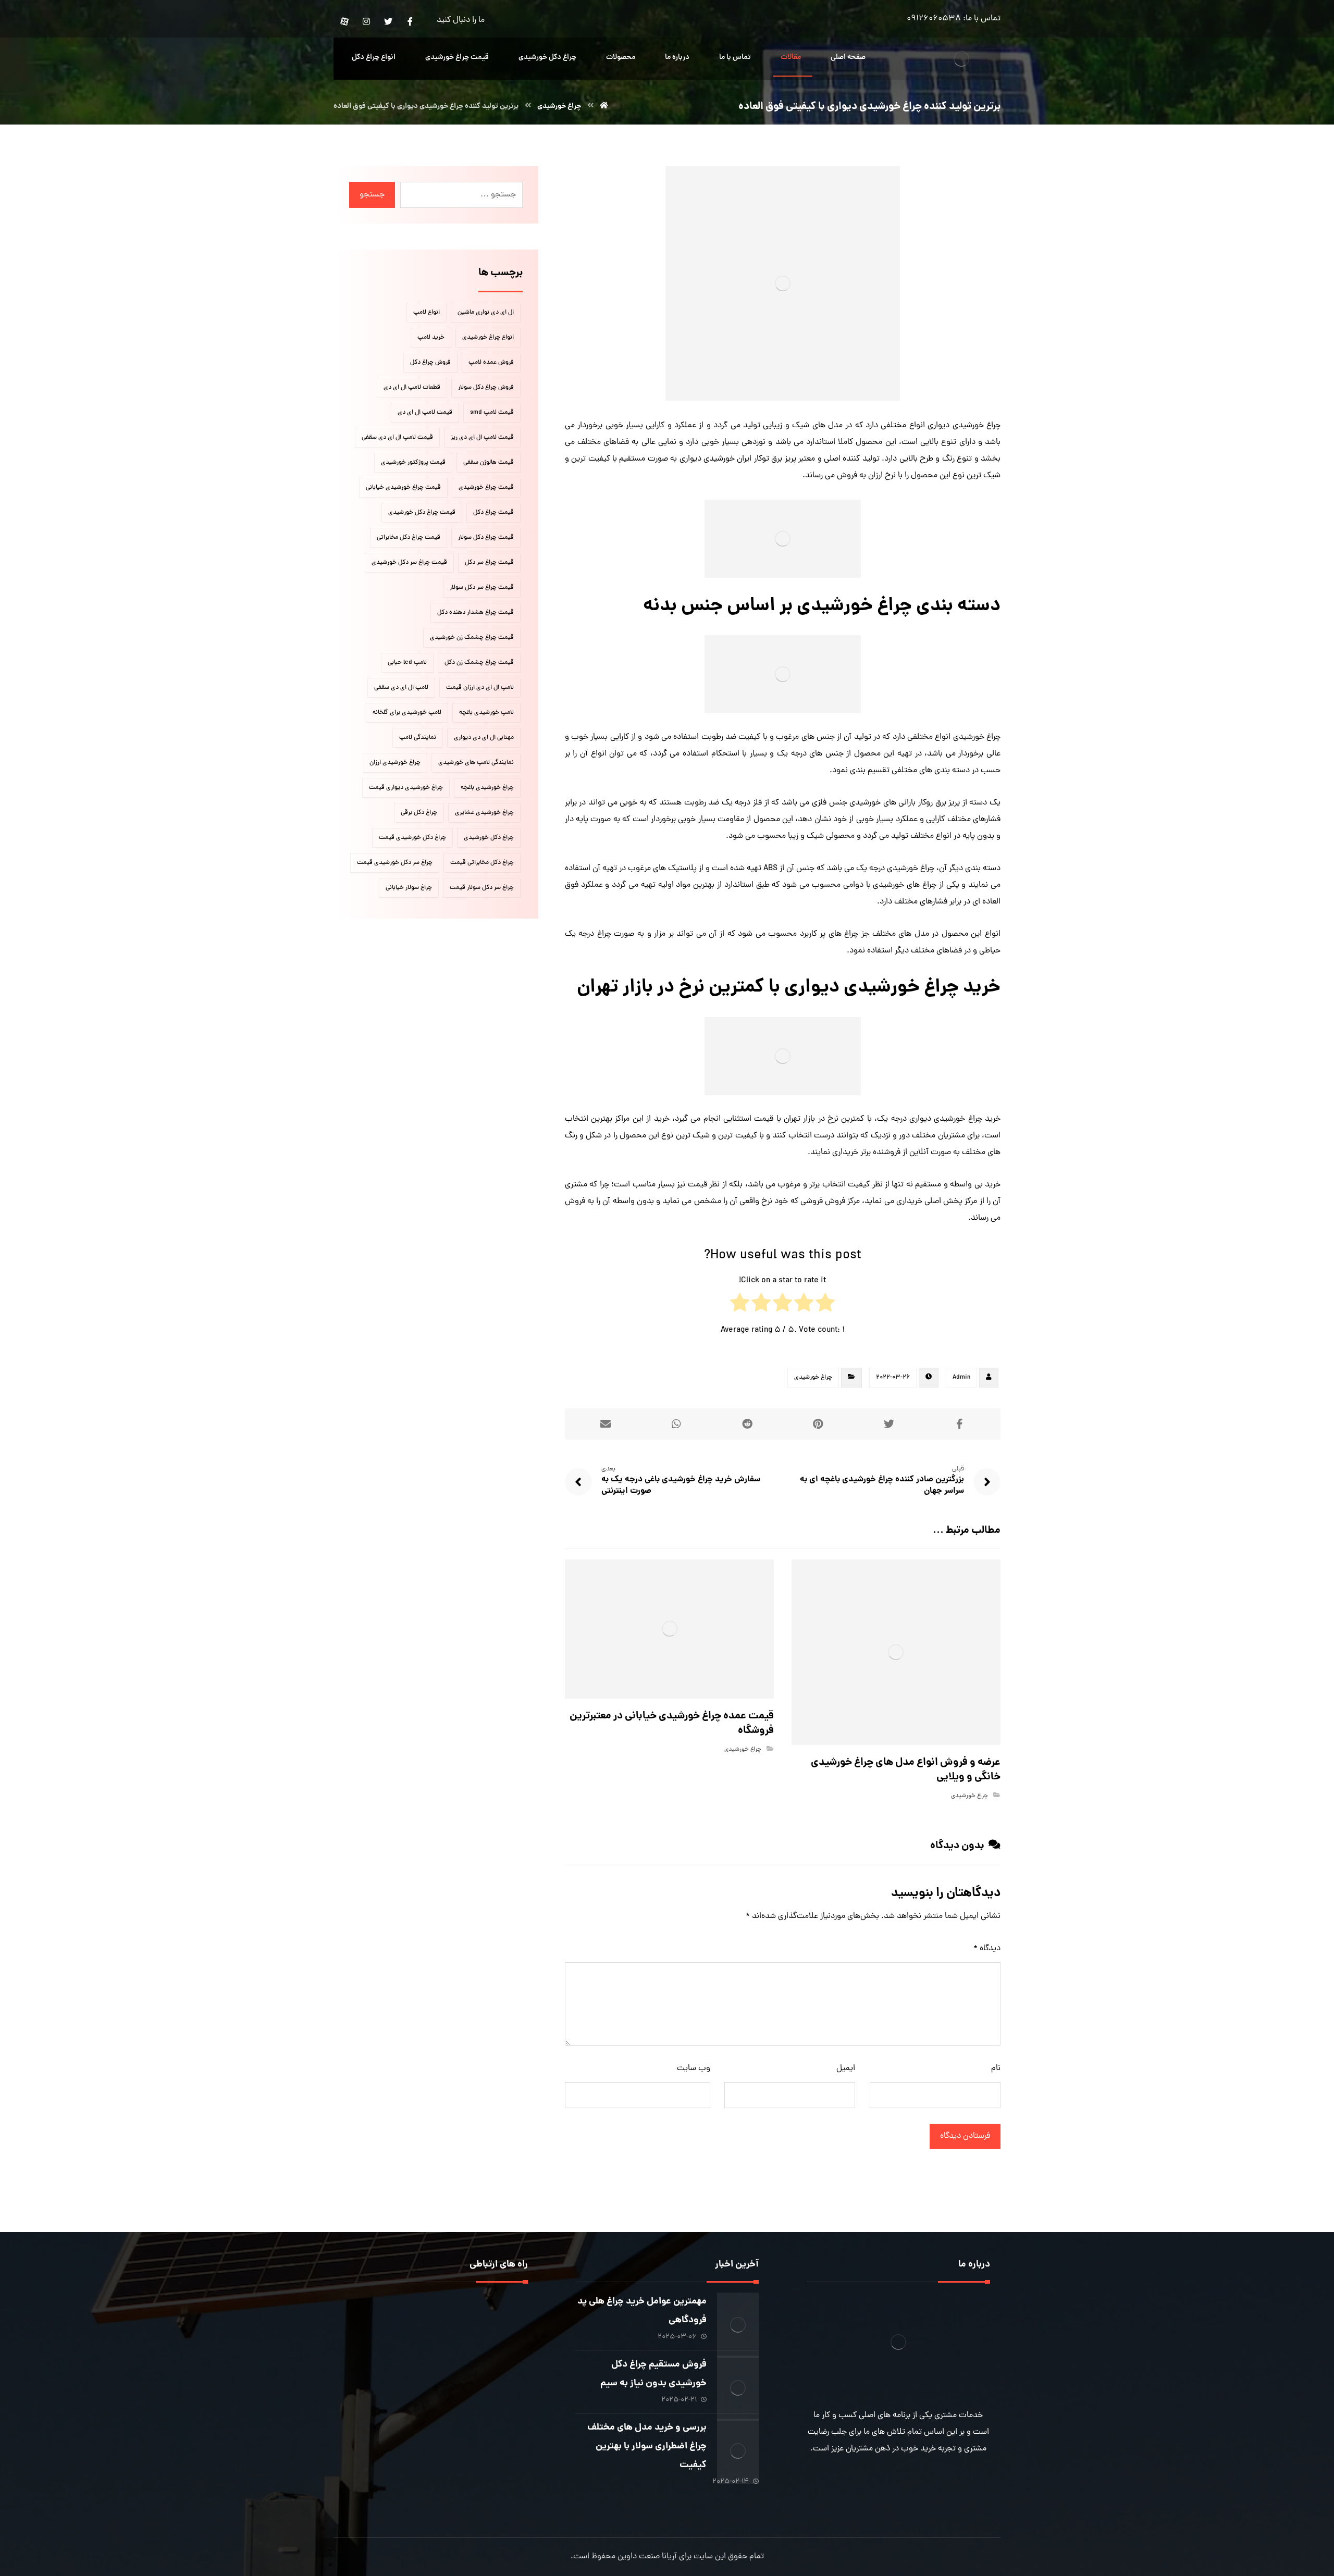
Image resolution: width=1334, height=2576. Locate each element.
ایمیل (846, 2069)
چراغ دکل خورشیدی (489, 838)
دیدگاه (987, 1949)
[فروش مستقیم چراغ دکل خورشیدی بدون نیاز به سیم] (738, 2376)
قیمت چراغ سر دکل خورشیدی (409, 563)
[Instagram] (366, 21)
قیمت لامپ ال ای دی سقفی (397, 438)
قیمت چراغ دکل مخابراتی (409, 538)
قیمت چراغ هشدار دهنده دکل (475, 613)
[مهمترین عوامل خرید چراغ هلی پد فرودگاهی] (738, 2313)
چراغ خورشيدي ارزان (395, 763)
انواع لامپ (427, 313)
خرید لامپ (431, 338)
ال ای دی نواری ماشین (486, 313)
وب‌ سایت (694, 2069)
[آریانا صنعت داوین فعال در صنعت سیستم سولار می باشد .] (961, 59)
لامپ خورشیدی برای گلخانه (407, 713)
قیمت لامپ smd (492, 413)
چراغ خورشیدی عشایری (484, 813)
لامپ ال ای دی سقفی (401, 688)
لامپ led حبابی (407, 663)
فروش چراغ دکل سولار (486, 388)
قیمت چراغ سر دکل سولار (482, 588)
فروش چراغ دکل (430, 363)
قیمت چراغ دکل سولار (486, 538)
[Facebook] (410, 21)
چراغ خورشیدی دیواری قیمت (406, 788)
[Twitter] (388, 21)
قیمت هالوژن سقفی (489, 463)
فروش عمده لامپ (491, 363)
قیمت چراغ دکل (493, 513)
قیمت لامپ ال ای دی (425, 413)
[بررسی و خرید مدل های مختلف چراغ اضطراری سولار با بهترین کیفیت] (738, 2439)
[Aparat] (344, 21)
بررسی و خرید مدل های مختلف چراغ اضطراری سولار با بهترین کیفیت (647, 2447)
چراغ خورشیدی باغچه (487, 788)
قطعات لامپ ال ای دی (412, 388)
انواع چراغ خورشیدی (488, 338)
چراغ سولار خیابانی (409, 888)
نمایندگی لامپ (418, 738)
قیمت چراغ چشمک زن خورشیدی (472, 638)
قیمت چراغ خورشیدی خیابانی (403, 488)
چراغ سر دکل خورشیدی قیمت (395, 863)
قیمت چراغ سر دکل (489, 563)
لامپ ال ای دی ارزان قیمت (480, 688)
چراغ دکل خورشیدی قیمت (412, 838)
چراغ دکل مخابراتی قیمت (482, 863)
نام (996, 2069)
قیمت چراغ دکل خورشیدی (422, 513)
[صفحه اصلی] (604, 106)
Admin (961, 1378)
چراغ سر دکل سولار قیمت (482, 888)
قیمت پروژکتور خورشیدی (413, 463)
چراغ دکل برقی (419, 813)
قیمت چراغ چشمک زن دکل (479, 663)
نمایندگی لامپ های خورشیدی (476, 763)
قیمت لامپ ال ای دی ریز (482, 438)
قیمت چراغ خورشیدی (486, 488)
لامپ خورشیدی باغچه (486, 713)
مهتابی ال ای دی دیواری (484, 738)
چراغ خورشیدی (813, 1378)
